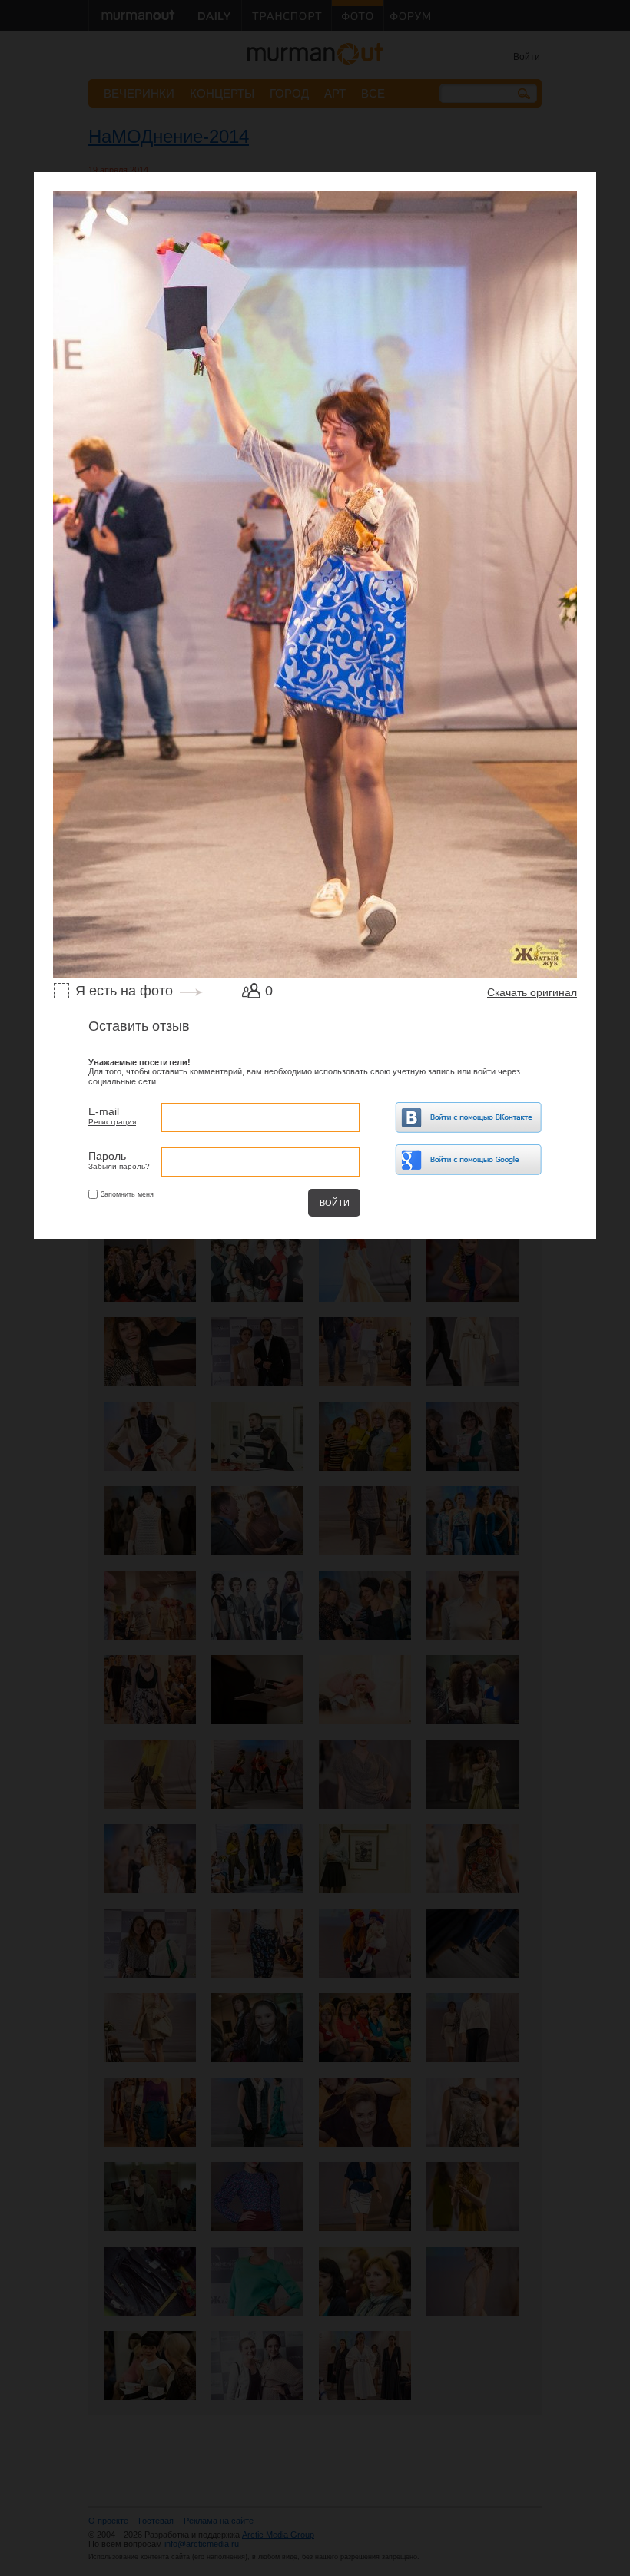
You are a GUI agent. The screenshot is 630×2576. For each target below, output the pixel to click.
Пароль (107, 1156)
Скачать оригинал (532, 992)
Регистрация (112, 1122)
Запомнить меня (127, 1194)
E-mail (104, 1111)
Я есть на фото (124, 991)
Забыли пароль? (119, 1166)
